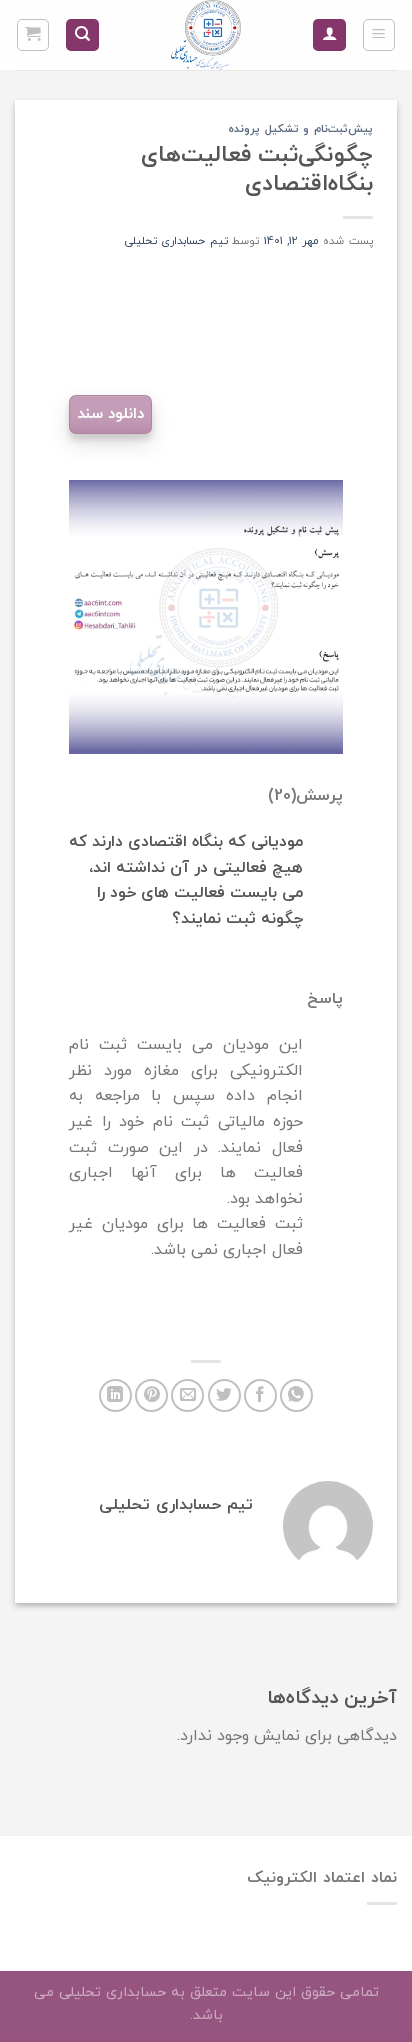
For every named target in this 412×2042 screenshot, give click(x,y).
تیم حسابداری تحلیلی (176, 241)
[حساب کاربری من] (329, 35)
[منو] (379, 35)
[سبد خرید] (33, 35)
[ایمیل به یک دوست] (187, 1395)
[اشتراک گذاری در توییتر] (224, 1395)
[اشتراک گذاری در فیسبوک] (260, 1395)
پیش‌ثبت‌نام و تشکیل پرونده (300, 129)
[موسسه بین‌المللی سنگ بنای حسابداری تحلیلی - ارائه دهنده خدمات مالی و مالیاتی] (206, 35)
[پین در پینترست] (151, 1395)
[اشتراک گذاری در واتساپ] (296, 1395)
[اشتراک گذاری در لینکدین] (115, 1395)
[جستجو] (82, 35)
